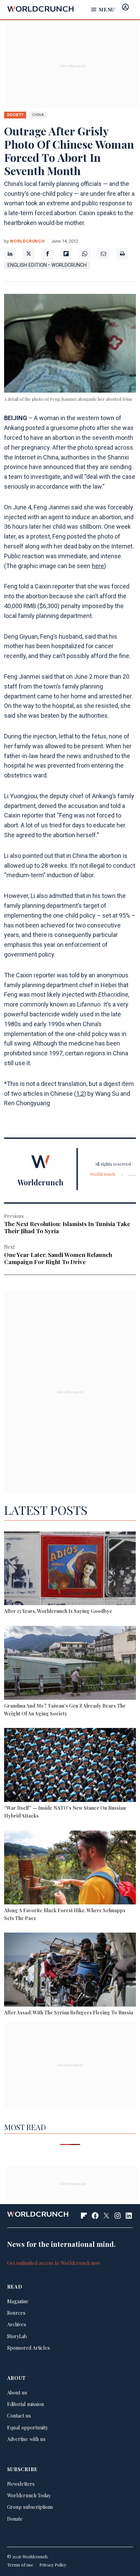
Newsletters (21, 2484)
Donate (15, 2519)
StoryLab (17, 2336)
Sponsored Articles (29, 2348)
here (98, 566)
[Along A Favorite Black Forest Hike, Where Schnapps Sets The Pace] (70, 1868)
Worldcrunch (27, 241)
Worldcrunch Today (29, 2495)
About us (17, 2392)
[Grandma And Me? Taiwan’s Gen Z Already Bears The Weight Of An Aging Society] (70, 1664)
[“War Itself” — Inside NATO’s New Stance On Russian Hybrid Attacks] (70, 1766)
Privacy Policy (53, 2565)
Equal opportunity (28, 2427)
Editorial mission (25, 2404)
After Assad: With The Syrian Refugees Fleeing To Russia (69, 2012)
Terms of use (20, 2565)
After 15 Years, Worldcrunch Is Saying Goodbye (58, 1611)
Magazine (18, 2301)
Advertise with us (26, 2439)
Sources (16, 2313)
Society (15, 115)
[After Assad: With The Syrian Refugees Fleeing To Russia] (70, 1971)
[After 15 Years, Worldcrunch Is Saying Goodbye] (70, 1569)
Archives (17, 2324)
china (38, 115)
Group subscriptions (30, 2507)
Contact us (19, 2415)
